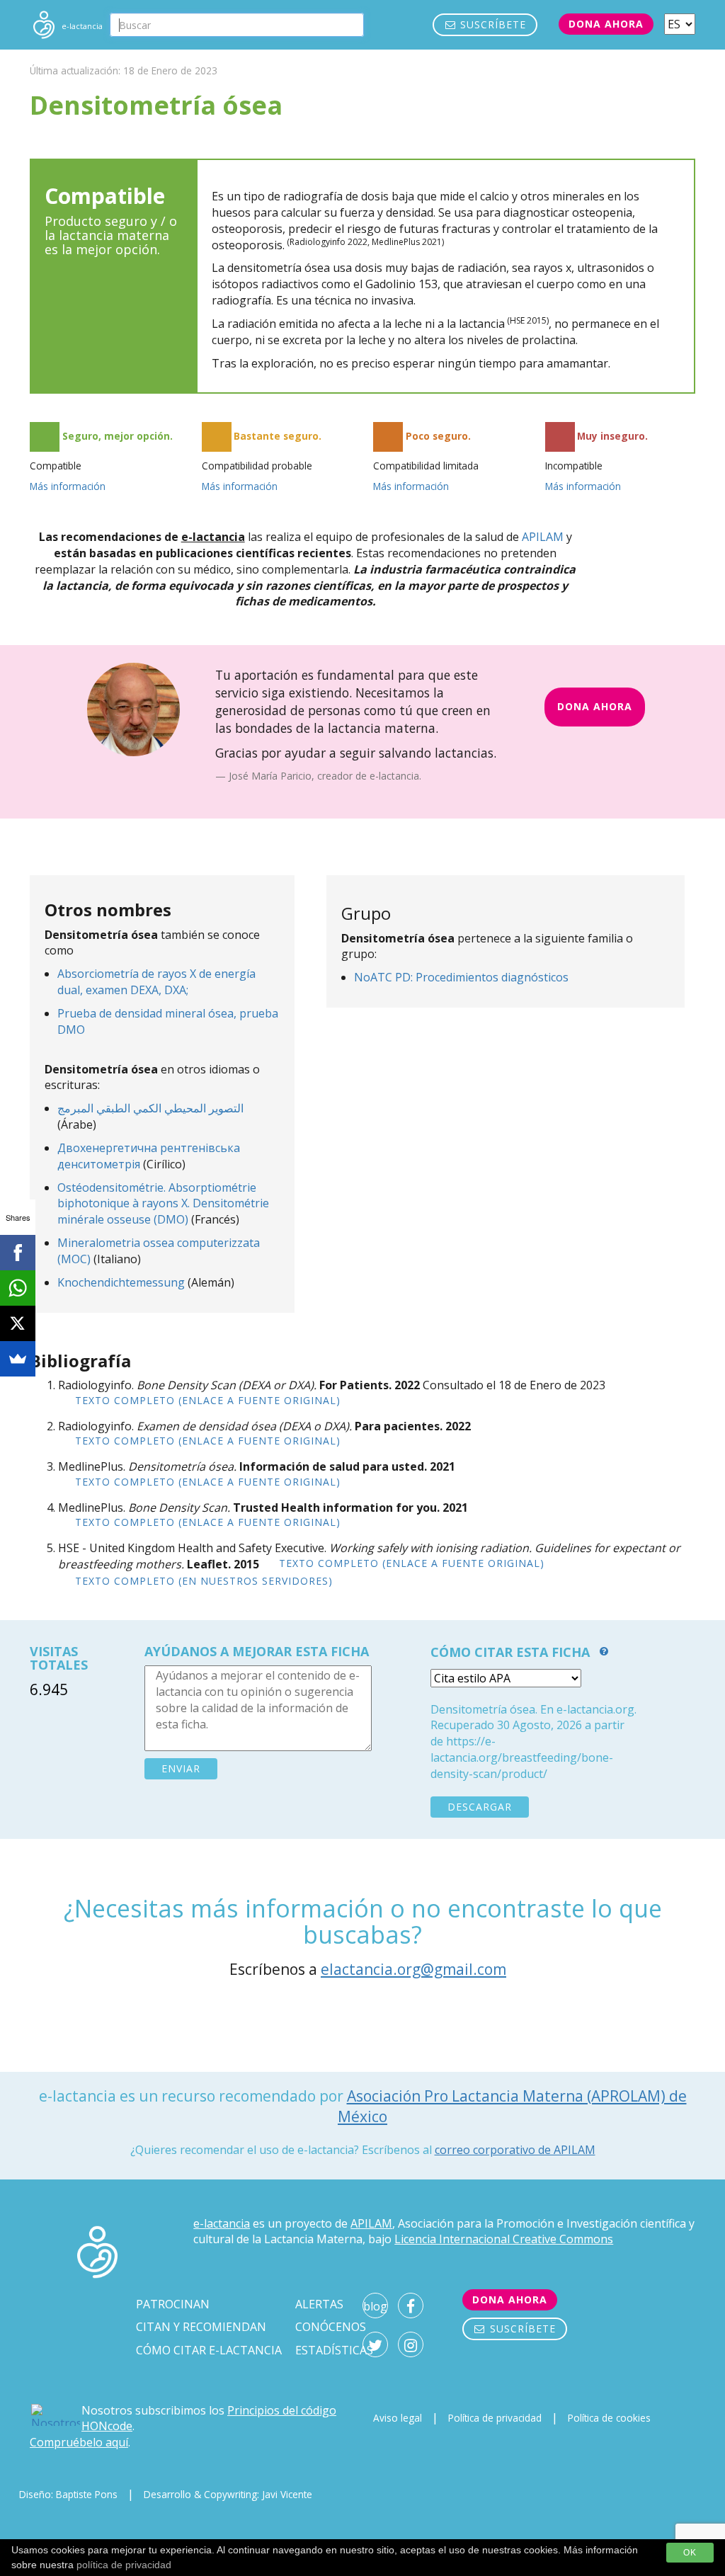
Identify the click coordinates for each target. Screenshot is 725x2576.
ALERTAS (319, 2304)
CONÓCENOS (331, 2327)
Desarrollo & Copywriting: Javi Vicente (228, 2494)
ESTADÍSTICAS (334, 2350)
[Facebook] (18, 1253)
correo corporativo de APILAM (515, 2150)
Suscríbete (491, 24)
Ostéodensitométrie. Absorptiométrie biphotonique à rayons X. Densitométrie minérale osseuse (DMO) (163, 1204)
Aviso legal (398, 2418)
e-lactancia (222, 2223)
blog (375, 2306)
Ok (690, 2553)
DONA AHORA (595, 706)
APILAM (543, 537)
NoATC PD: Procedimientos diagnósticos (461, 977)
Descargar (480, 1807)
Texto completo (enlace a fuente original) (208, 1400)
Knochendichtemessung (121, 1282)
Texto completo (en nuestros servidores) (204, 1581)
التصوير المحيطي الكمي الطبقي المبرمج (150, 1108)
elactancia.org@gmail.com (413, 1969)
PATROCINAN (173, 2304)
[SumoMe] (18, 1359)
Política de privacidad (495, 2418)
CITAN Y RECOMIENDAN (201, 2327)
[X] (18, 1323)
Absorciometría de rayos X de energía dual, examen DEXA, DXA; (156, 982)
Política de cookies (609, 2418)
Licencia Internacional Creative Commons (504, 2239)
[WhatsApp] (18, 1288)
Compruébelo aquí (79, 2442)
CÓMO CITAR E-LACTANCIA (209, 2350)
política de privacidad (124, 2565)
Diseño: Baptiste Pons (68, 2494)
